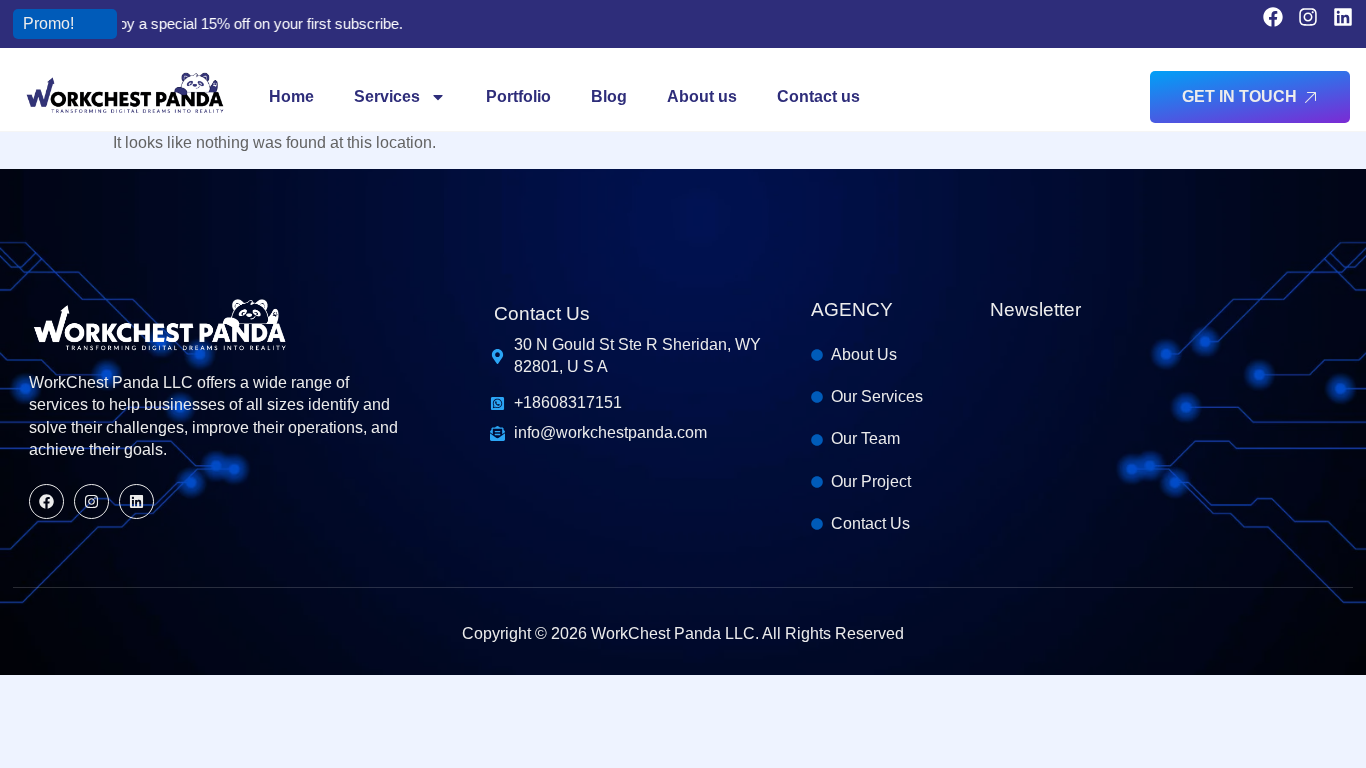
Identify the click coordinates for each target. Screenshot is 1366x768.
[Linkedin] (1343, 17)
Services (387, 96)
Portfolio (518, 96)
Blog (609, 96)
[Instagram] (1308, 17)
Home (291, 96)
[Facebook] (1273, 17)
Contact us (818, 96)
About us (702, 96)
